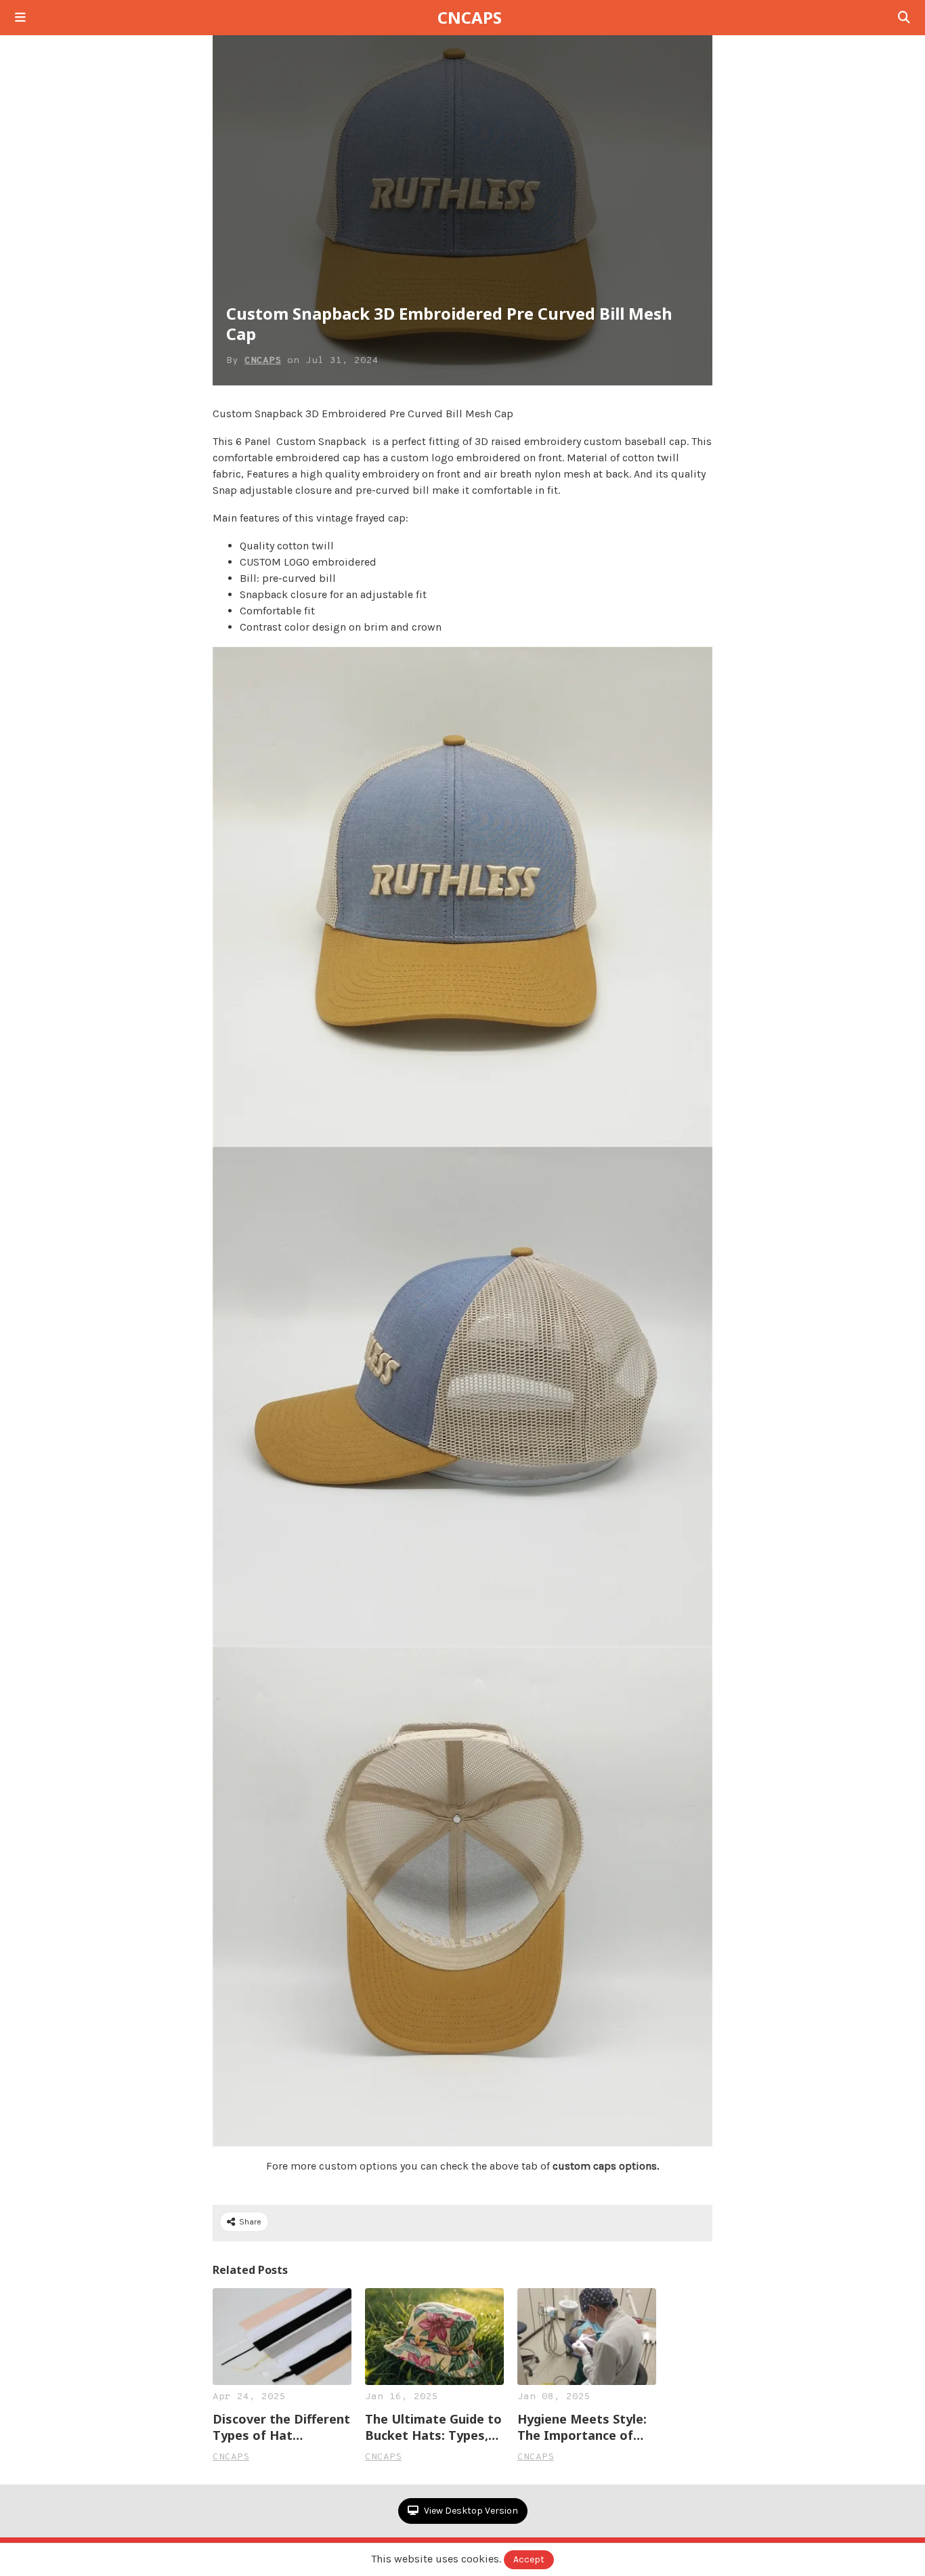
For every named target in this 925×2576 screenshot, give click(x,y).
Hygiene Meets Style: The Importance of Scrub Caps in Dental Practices (582, 2427)
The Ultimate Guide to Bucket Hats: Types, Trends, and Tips (433, 2427)
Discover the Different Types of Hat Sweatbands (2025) (281, 2427)
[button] (20, 18)
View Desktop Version (470, 2511)
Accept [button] (529, 2559)
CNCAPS (470, 18)
